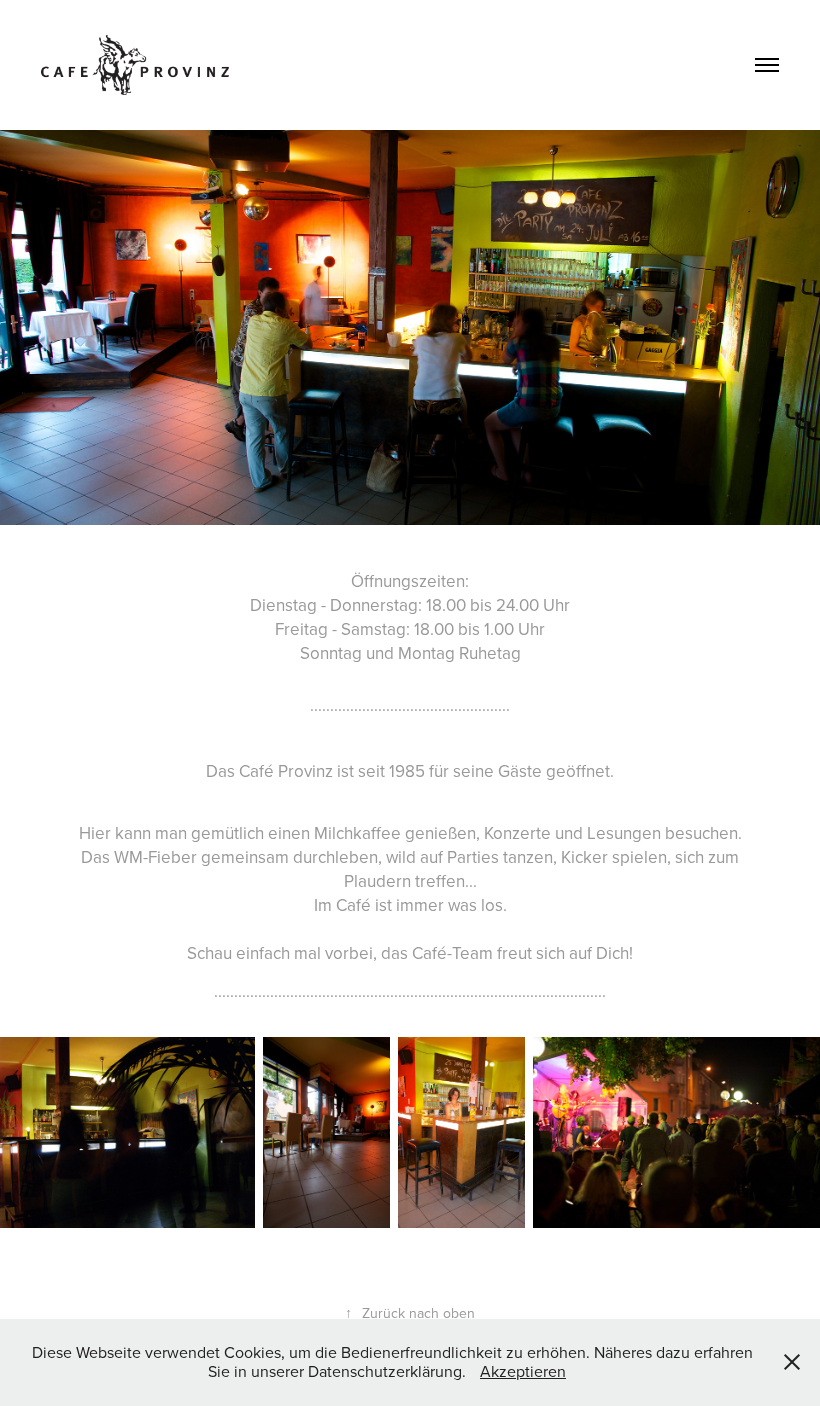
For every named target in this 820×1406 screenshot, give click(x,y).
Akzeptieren (523, 1371)
